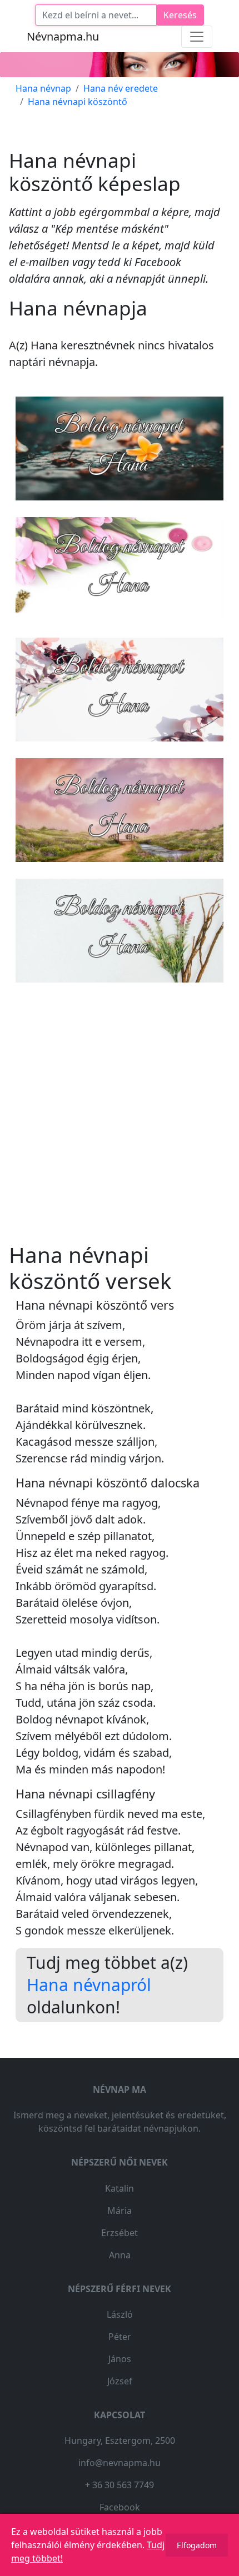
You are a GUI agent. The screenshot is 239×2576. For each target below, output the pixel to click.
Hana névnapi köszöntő (78, 102)
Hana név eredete (121, 88)
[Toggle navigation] (197, 37)
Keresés (180, 15)
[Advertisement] (120, 1114)
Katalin (120, 2188)
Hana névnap (43, 88)
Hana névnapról (89, 1985)
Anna (120, 2255)
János (120, 2359)
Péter (120, 2337)
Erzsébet (120, 2233)
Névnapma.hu (63, 36)
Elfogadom (197, 2545)
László (120, 2314)
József (120, 2381)
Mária (120, 2211)
